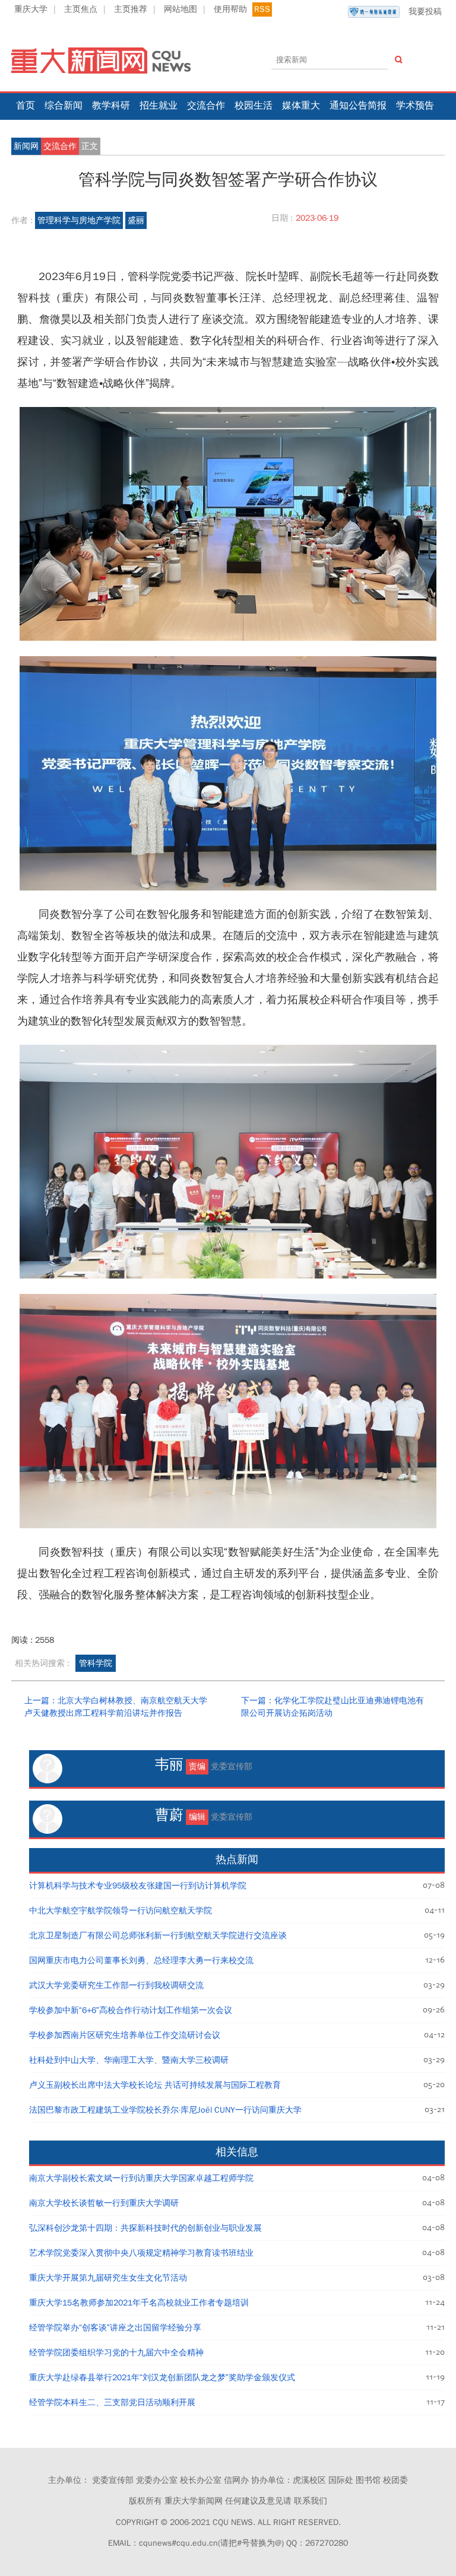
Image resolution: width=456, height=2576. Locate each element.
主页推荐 (131, 9)
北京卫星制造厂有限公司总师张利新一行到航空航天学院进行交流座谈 (158, 1936)
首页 (26, 106)
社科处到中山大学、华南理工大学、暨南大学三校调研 (129, 2060)
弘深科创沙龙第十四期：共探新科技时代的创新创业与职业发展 (145, 2228)
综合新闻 (64, 106)
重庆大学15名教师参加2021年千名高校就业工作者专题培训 (139, 2303)
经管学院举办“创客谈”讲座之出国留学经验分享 (115, 2328)
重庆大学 (31, 9)
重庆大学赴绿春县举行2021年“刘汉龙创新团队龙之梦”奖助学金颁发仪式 (162, 2378)
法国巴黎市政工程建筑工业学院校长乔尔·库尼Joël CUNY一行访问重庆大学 (165, 2110)
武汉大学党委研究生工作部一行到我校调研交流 (116, 1985)
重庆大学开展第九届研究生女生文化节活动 (108, 2278)
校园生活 (254, 106)
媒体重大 (301, 106)
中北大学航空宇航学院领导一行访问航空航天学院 (121, 1911)
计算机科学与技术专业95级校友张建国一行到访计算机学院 (138, 1886)
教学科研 (111, 106)
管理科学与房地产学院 (79, 220)
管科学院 (96, 1663)
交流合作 (206, 106)
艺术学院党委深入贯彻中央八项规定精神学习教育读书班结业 (141, 2253)
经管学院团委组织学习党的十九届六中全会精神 (116, 2353)
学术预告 (415, 106)
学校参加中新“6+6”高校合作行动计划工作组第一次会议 (131, 2010)
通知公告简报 (358, 106)
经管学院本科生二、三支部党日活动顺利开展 (112, 2402)
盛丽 (136, 220)
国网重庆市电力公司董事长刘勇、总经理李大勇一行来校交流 (141, 1960)
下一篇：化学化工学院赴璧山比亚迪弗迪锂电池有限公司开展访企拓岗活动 (332, 1707)
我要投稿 (425, 12)
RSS (262, 9)
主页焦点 (81, 9)
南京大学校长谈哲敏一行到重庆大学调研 (104, 2203)
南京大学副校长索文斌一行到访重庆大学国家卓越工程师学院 (141, 2178)
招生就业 (159, 106)
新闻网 (26, 146)
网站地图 (180, 9)
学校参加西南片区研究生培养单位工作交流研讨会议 (125, 2035)
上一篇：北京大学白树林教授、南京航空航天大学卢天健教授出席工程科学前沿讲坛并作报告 (116, 1707)
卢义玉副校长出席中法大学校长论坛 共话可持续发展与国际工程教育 (155, 2085)
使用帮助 (230, 9)
